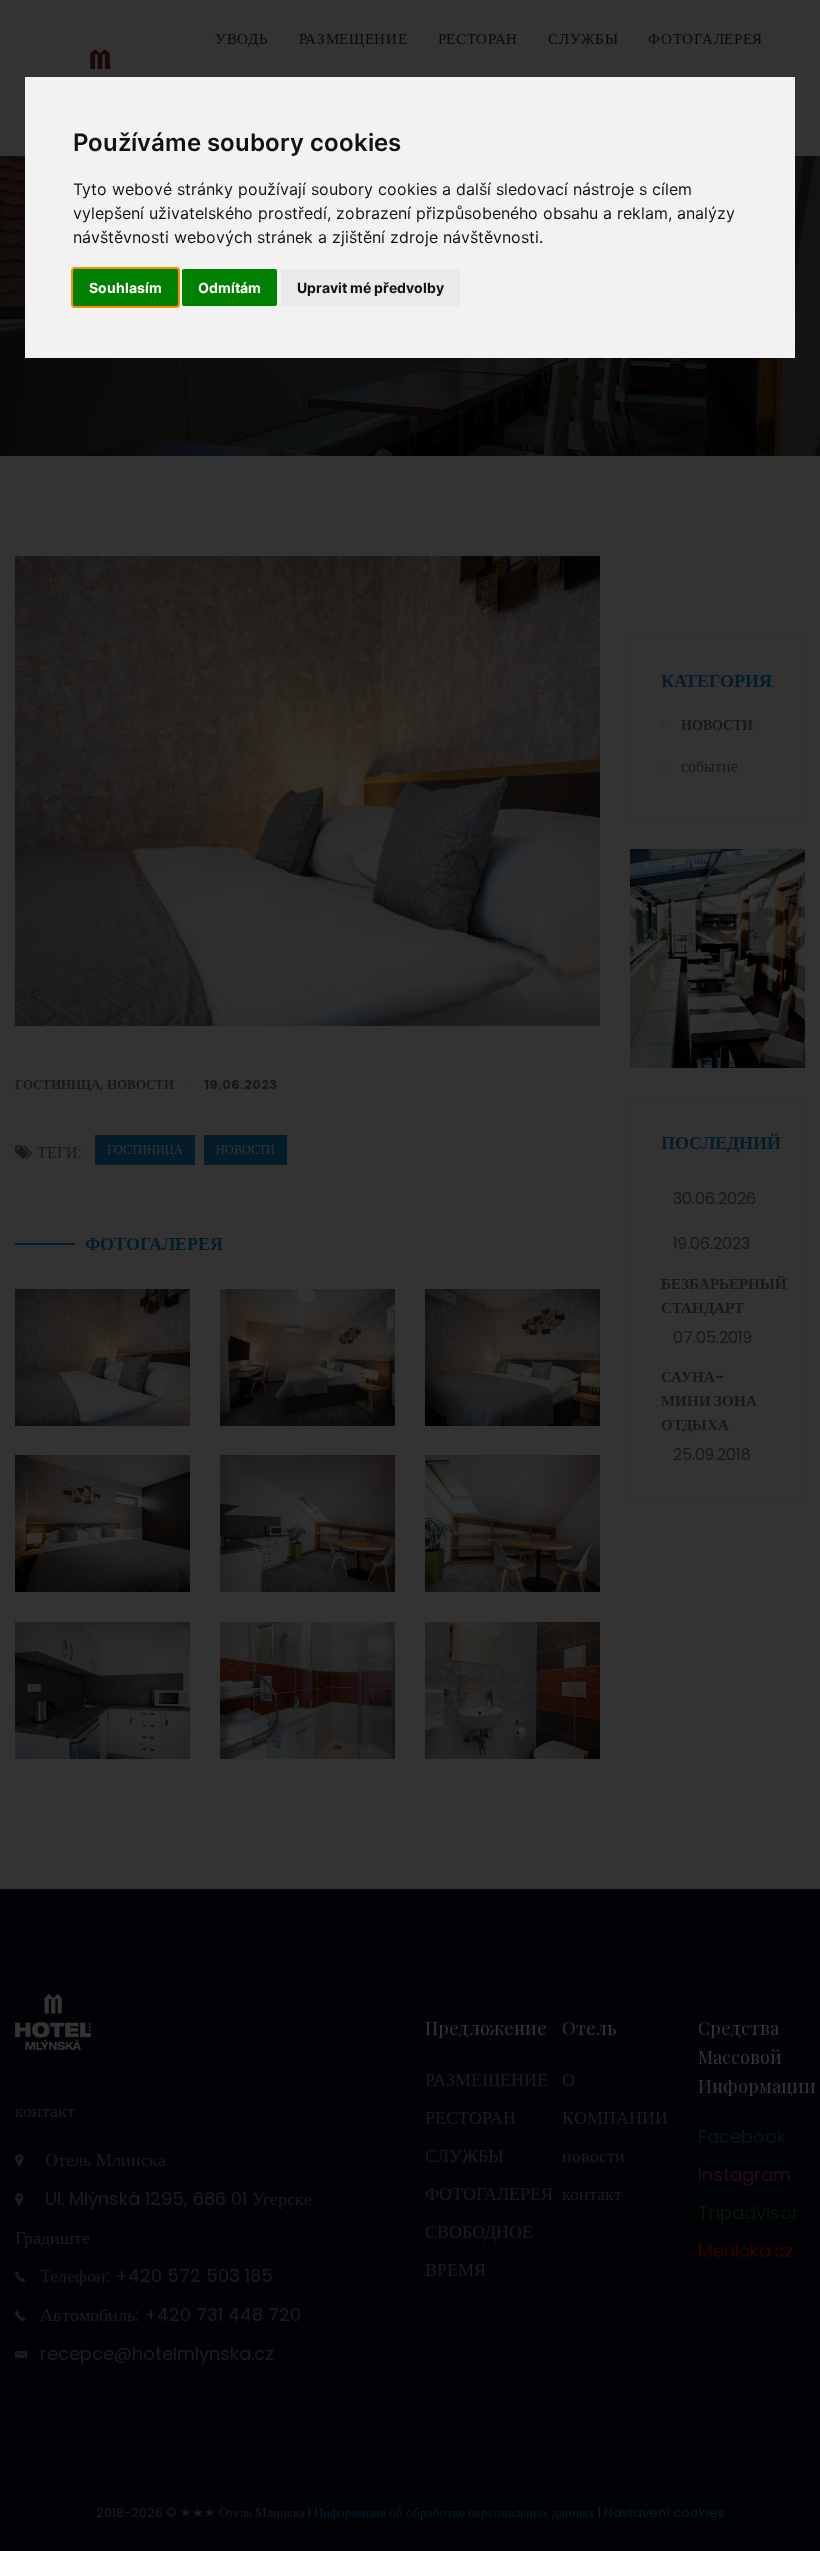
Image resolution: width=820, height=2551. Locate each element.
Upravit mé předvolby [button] (370, 287)
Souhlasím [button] (125, 287)
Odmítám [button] (229, 287)
